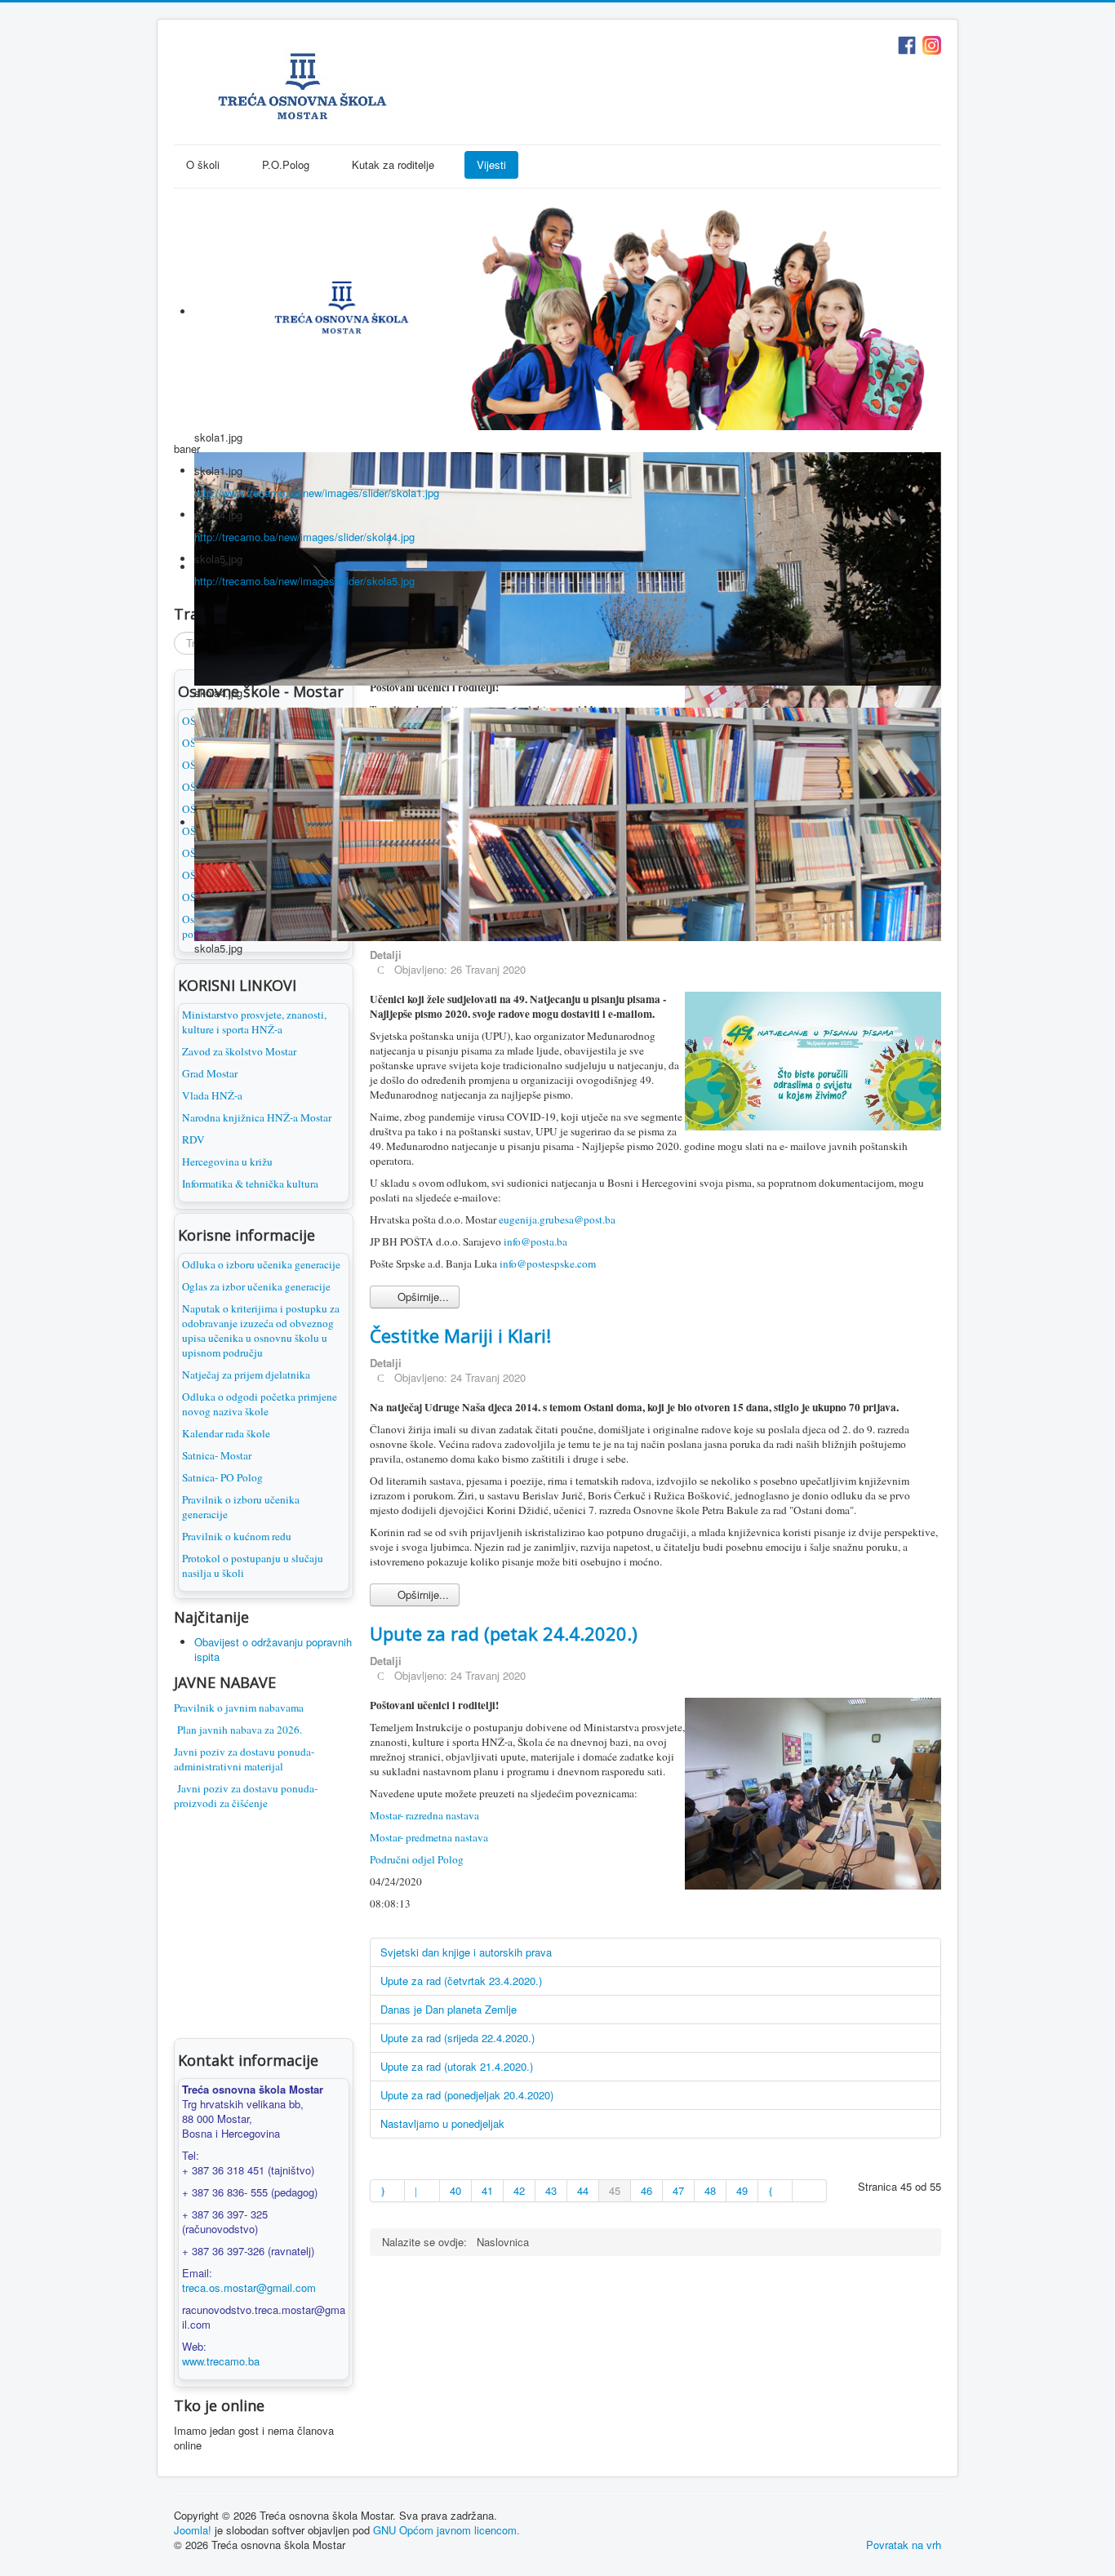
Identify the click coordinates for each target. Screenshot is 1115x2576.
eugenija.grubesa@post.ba (557, 1219)
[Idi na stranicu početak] (387, 2191)
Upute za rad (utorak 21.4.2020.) (457, 2066)
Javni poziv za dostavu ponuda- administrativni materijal (244, 1759)
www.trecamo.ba (221, 2361)
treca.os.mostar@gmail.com (249, 2287)
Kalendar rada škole (226, 1433)
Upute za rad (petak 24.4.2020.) (504, 1633)
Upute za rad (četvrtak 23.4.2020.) (461, 1981)
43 (551, 2190)
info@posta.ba (535, 1241)
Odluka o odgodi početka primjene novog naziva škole (260, 1404)
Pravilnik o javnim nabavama (239, 1708)
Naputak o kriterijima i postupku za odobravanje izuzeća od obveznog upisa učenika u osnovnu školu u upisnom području (261, 1330)
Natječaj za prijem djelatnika (246, 1375)
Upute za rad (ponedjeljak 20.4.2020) (467, 2095)
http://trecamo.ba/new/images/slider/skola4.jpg (304, 537)
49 (742, 2190)
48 (710, 2190)
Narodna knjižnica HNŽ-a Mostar (257, 1117)
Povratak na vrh (904, 2545)
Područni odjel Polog (417, 1859)
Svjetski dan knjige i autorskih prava (466, 1952)
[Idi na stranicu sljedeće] (775, 2191)
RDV (193, 1139)
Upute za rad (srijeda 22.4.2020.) (458, 2038)
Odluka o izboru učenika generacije (261, 1264)
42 (519, 2190)
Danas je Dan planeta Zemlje (449, 2009)
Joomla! (193, 2530)
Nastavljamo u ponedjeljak (442, 2123)
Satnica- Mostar (217, 1455)
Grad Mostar (210, 1073)
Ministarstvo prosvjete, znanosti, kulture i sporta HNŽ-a (254, 1022)
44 (583, 2190)
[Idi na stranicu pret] (422, 2191)
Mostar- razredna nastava (424, 1815)
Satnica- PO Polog (222, 1477)
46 (646, 2190)
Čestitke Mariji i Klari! (460, 1335)
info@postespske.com (548, 1264)
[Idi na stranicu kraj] (810, 2191)
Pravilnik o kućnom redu (237, 1536)
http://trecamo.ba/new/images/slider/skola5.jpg (304, 581)
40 (455, 2190)
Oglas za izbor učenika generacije (256, 1286)
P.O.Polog (286, 164)
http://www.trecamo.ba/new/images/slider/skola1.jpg (317, 493)
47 (678, 2190)
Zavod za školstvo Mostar (239, 1051)
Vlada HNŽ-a (212, 1095)
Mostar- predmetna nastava (429, 1837)
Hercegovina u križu (227, 1161)
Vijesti (491, 164)
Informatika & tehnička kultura (250, 1184)
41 (487, 2190)
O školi (203, 164)
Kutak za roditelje (393, 164)
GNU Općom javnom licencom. (446, 2530)
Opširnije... (422, 1297)
